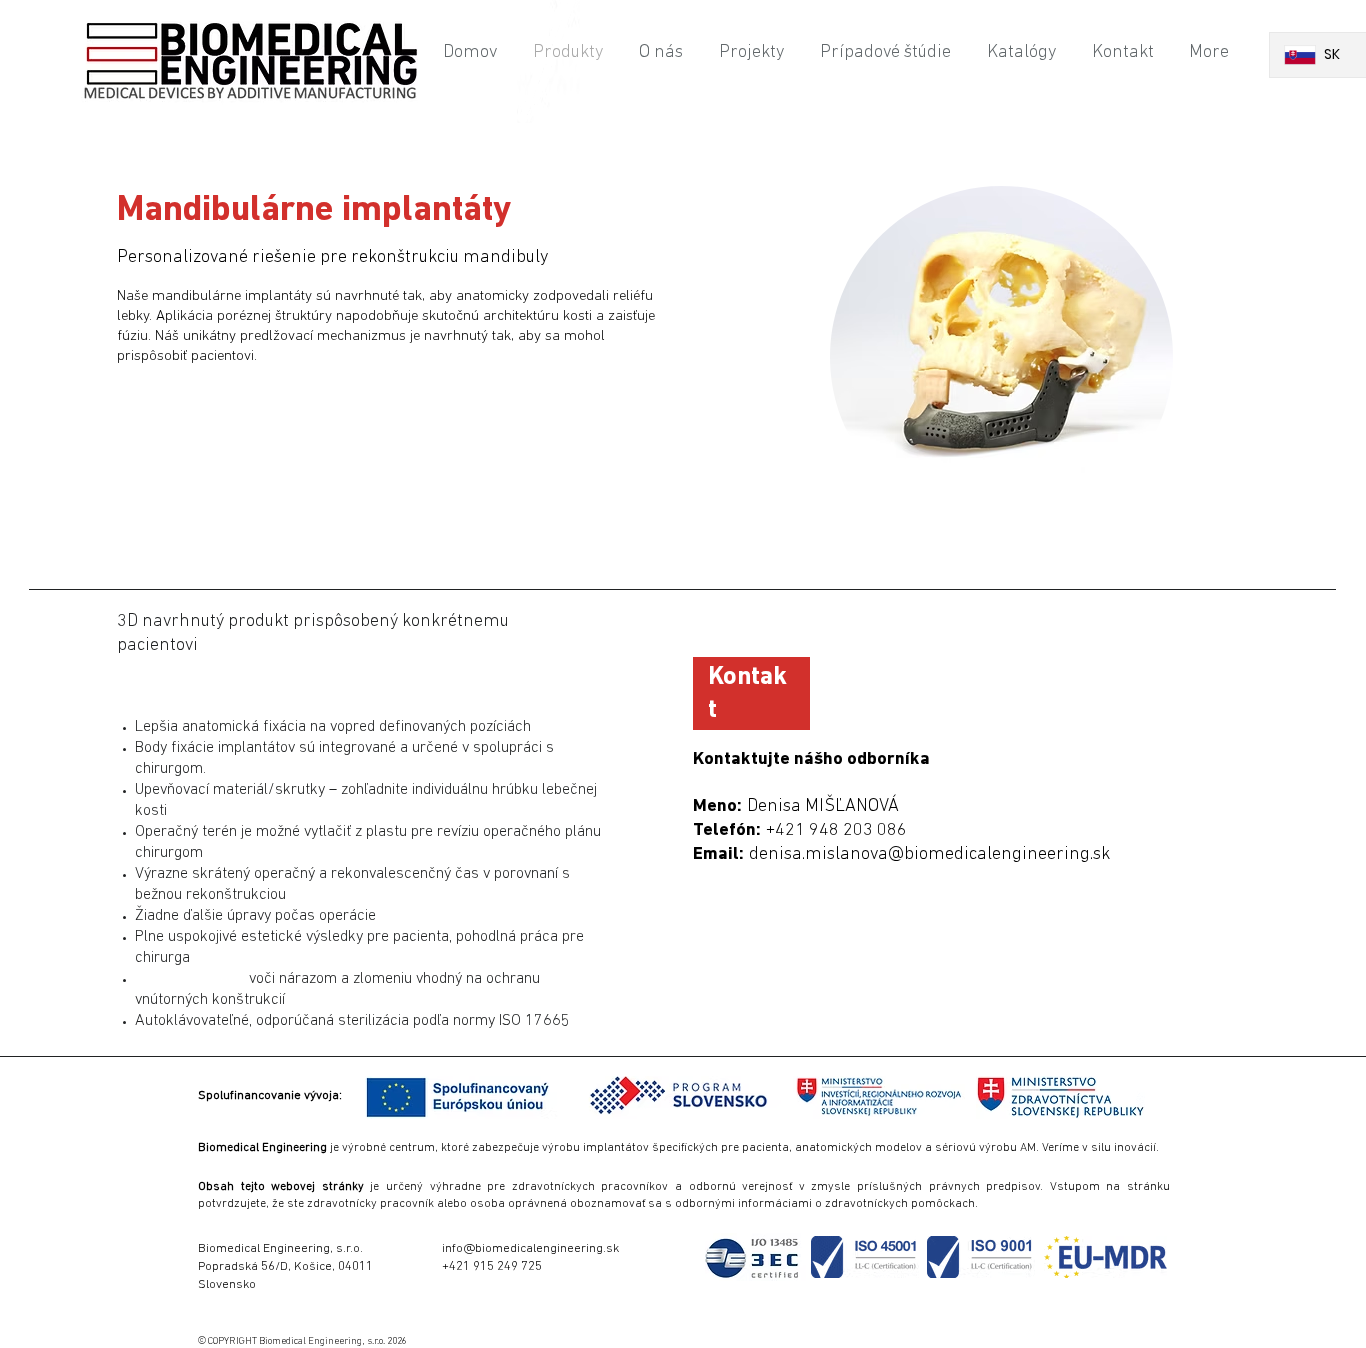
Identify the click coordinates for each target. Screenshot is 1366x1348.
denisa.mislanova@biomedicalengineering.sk (929, 855)
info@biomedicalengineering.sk (530, 1248)
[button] (270, 1094)
